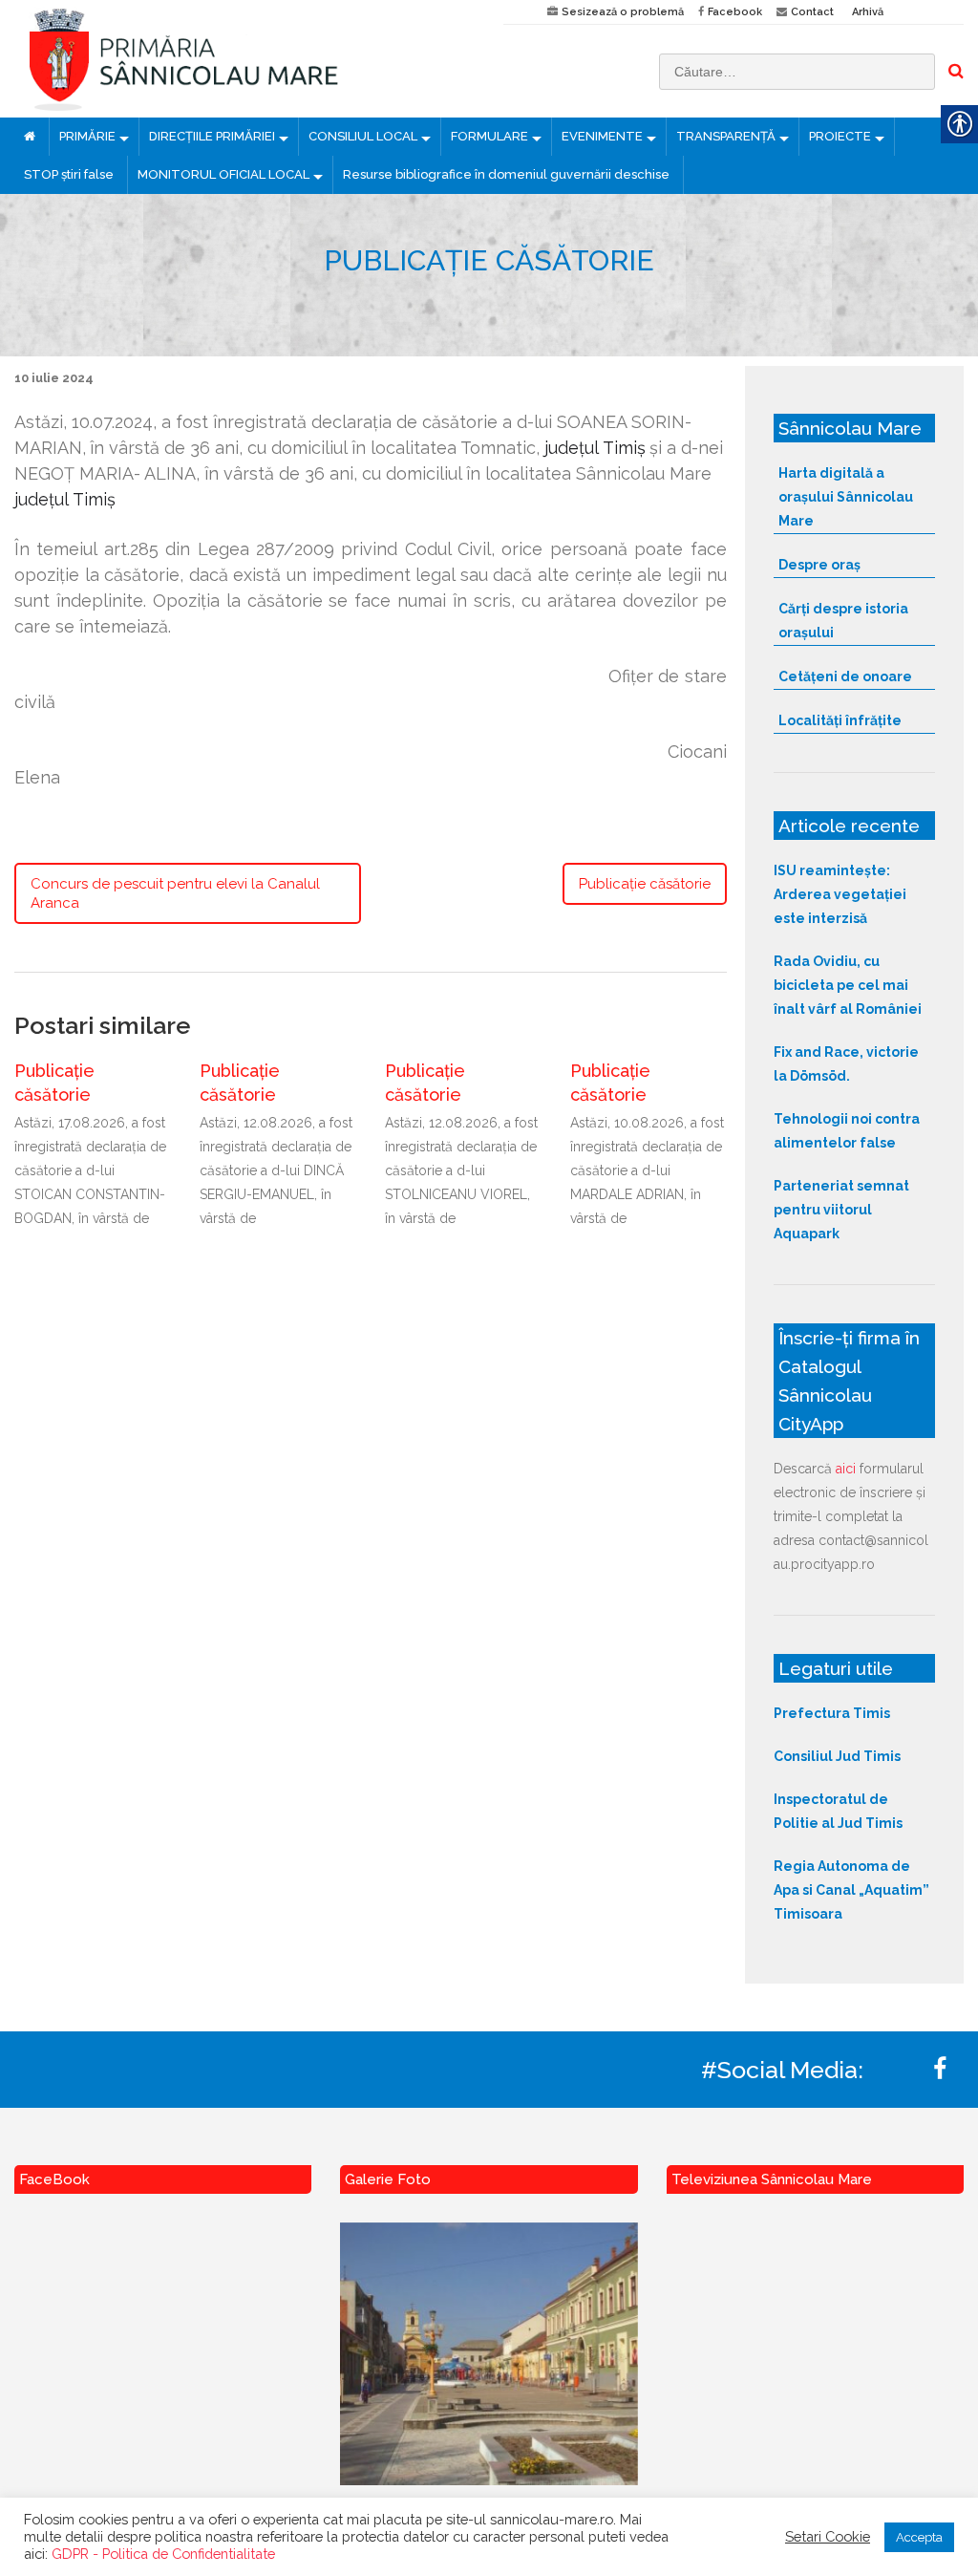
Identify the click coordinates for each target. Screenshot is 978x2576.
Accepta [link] (919, 2537)
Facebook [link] (735, 12)
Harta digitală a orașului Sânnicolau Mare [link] (846, 497)
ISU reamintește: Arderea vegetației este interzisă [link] (840, 894)
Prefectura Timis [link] (832, 1713)
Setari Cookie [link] (828, 2536)
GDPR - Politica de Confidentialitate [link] (163, 2554)
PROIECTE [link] (840, 136)
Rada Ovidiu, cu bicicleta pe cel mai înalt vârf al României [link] (848, 985)
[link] (244, 59)
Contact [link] (812, 12)
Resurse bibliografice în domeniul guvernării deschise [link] (506, 174)
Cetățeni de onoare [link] (845, 676)
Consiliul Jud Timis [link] (837, 1756)
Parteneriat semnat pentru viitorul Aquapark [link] (841, 1210)
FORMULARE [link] (489, 136)
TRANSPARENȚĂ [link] (726, 136)
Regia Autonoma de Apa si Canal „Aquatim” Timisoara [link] (851, 1890)
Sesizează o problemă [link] (623, 12)
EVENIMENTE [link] (602, 136)
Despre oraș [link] (819, 565)
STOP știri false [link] (69, 174)
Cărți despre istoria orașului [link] (843, 621)
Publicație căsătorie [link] (645, 884)
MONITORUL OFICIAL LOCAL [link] (223, 174)
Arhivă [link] (868, 12)
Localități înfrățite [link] (840, 720)
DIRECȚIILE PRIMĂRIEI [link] (212, 136)
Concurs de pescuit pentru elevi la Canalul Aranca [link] (175, 893)
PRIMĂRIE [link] (87, 136)
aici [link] (846, 1469)
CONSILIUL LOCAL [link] (363, 136)
